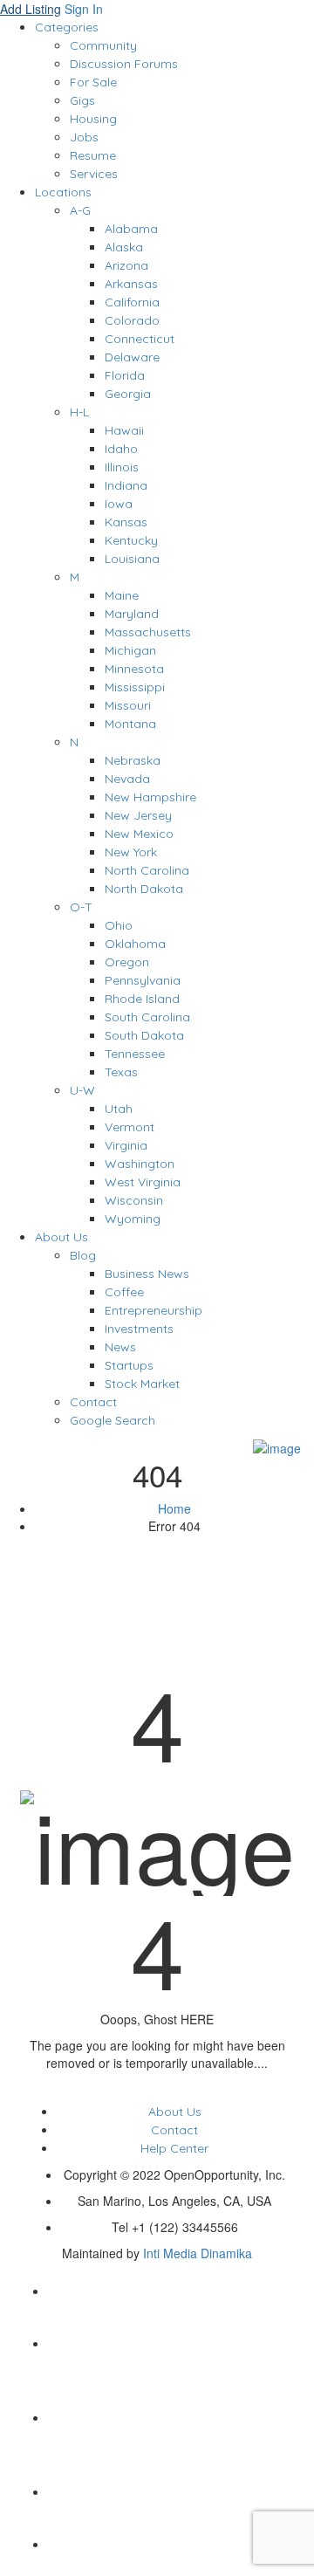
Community (103, 45)
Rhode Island (142, 999)
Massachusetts (148, 632)
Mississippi (135, 687)
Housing (93, 119)
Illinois (122, 467)
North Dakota (144, 889)
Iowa (119, 504)
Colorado (132, 320)
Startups (129, 1365)
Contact (93, 1402)
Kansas (126, 522)
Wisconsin (134, 1200)
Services (94, 174)
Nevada (127, 779)
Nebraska (133, 760)
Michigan (130, 650)
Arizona (126, 265)
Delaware (132, 357)
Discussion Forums (124, 64)
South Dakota (144, 1035)
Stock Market (142, 1384)
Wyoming (133, 1219)
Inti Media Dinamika (198, 2253)
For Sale (93, 82)
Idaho (121, 449)
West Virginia (143, 1182)
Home (174, 1508)
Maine (122, 595)
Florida (125, 375)
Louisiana (132, 559)
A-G (80, 210)
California (132, 302)
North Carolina (147, 870)
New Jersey (138, 815)
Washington (140, 1164)
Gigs (82, 100)
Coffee (124, 1292)
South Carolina (147, 1017)
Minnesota (134, 669)
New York (131, 852)
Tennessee (135, 1054)
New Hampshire (150, 797)
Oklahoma (135, 944)
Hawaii (124, 430)
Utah (119, 1109)
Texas (121, 1072)
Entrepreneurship (154, 1310)
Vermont (130, 1127)
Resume (93, 155)
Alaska (124, 247)
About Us (61, 1237)
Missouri (128, 705)
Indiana (126, 485)
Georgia (128, 394)
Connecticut (140, 339)
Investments (139, 1329)
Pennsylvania (143, 980)
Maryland (132, 614)
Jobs (84, 137)
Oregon (127, 962)
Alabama (131, 229)
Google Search (113, 1420)
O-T (81, 907)
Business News (147, 1274)
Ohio (119, 925)
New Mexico (139, 834)
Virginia (126, 1145)
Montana (130, 724)
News (120, 1347)
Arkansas (131, 284)
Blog (83, 1255)
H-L (79, 412)
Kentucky (131, 540)
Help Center (174, 2148)
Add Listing (31, 9)
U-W (82, 1090)
